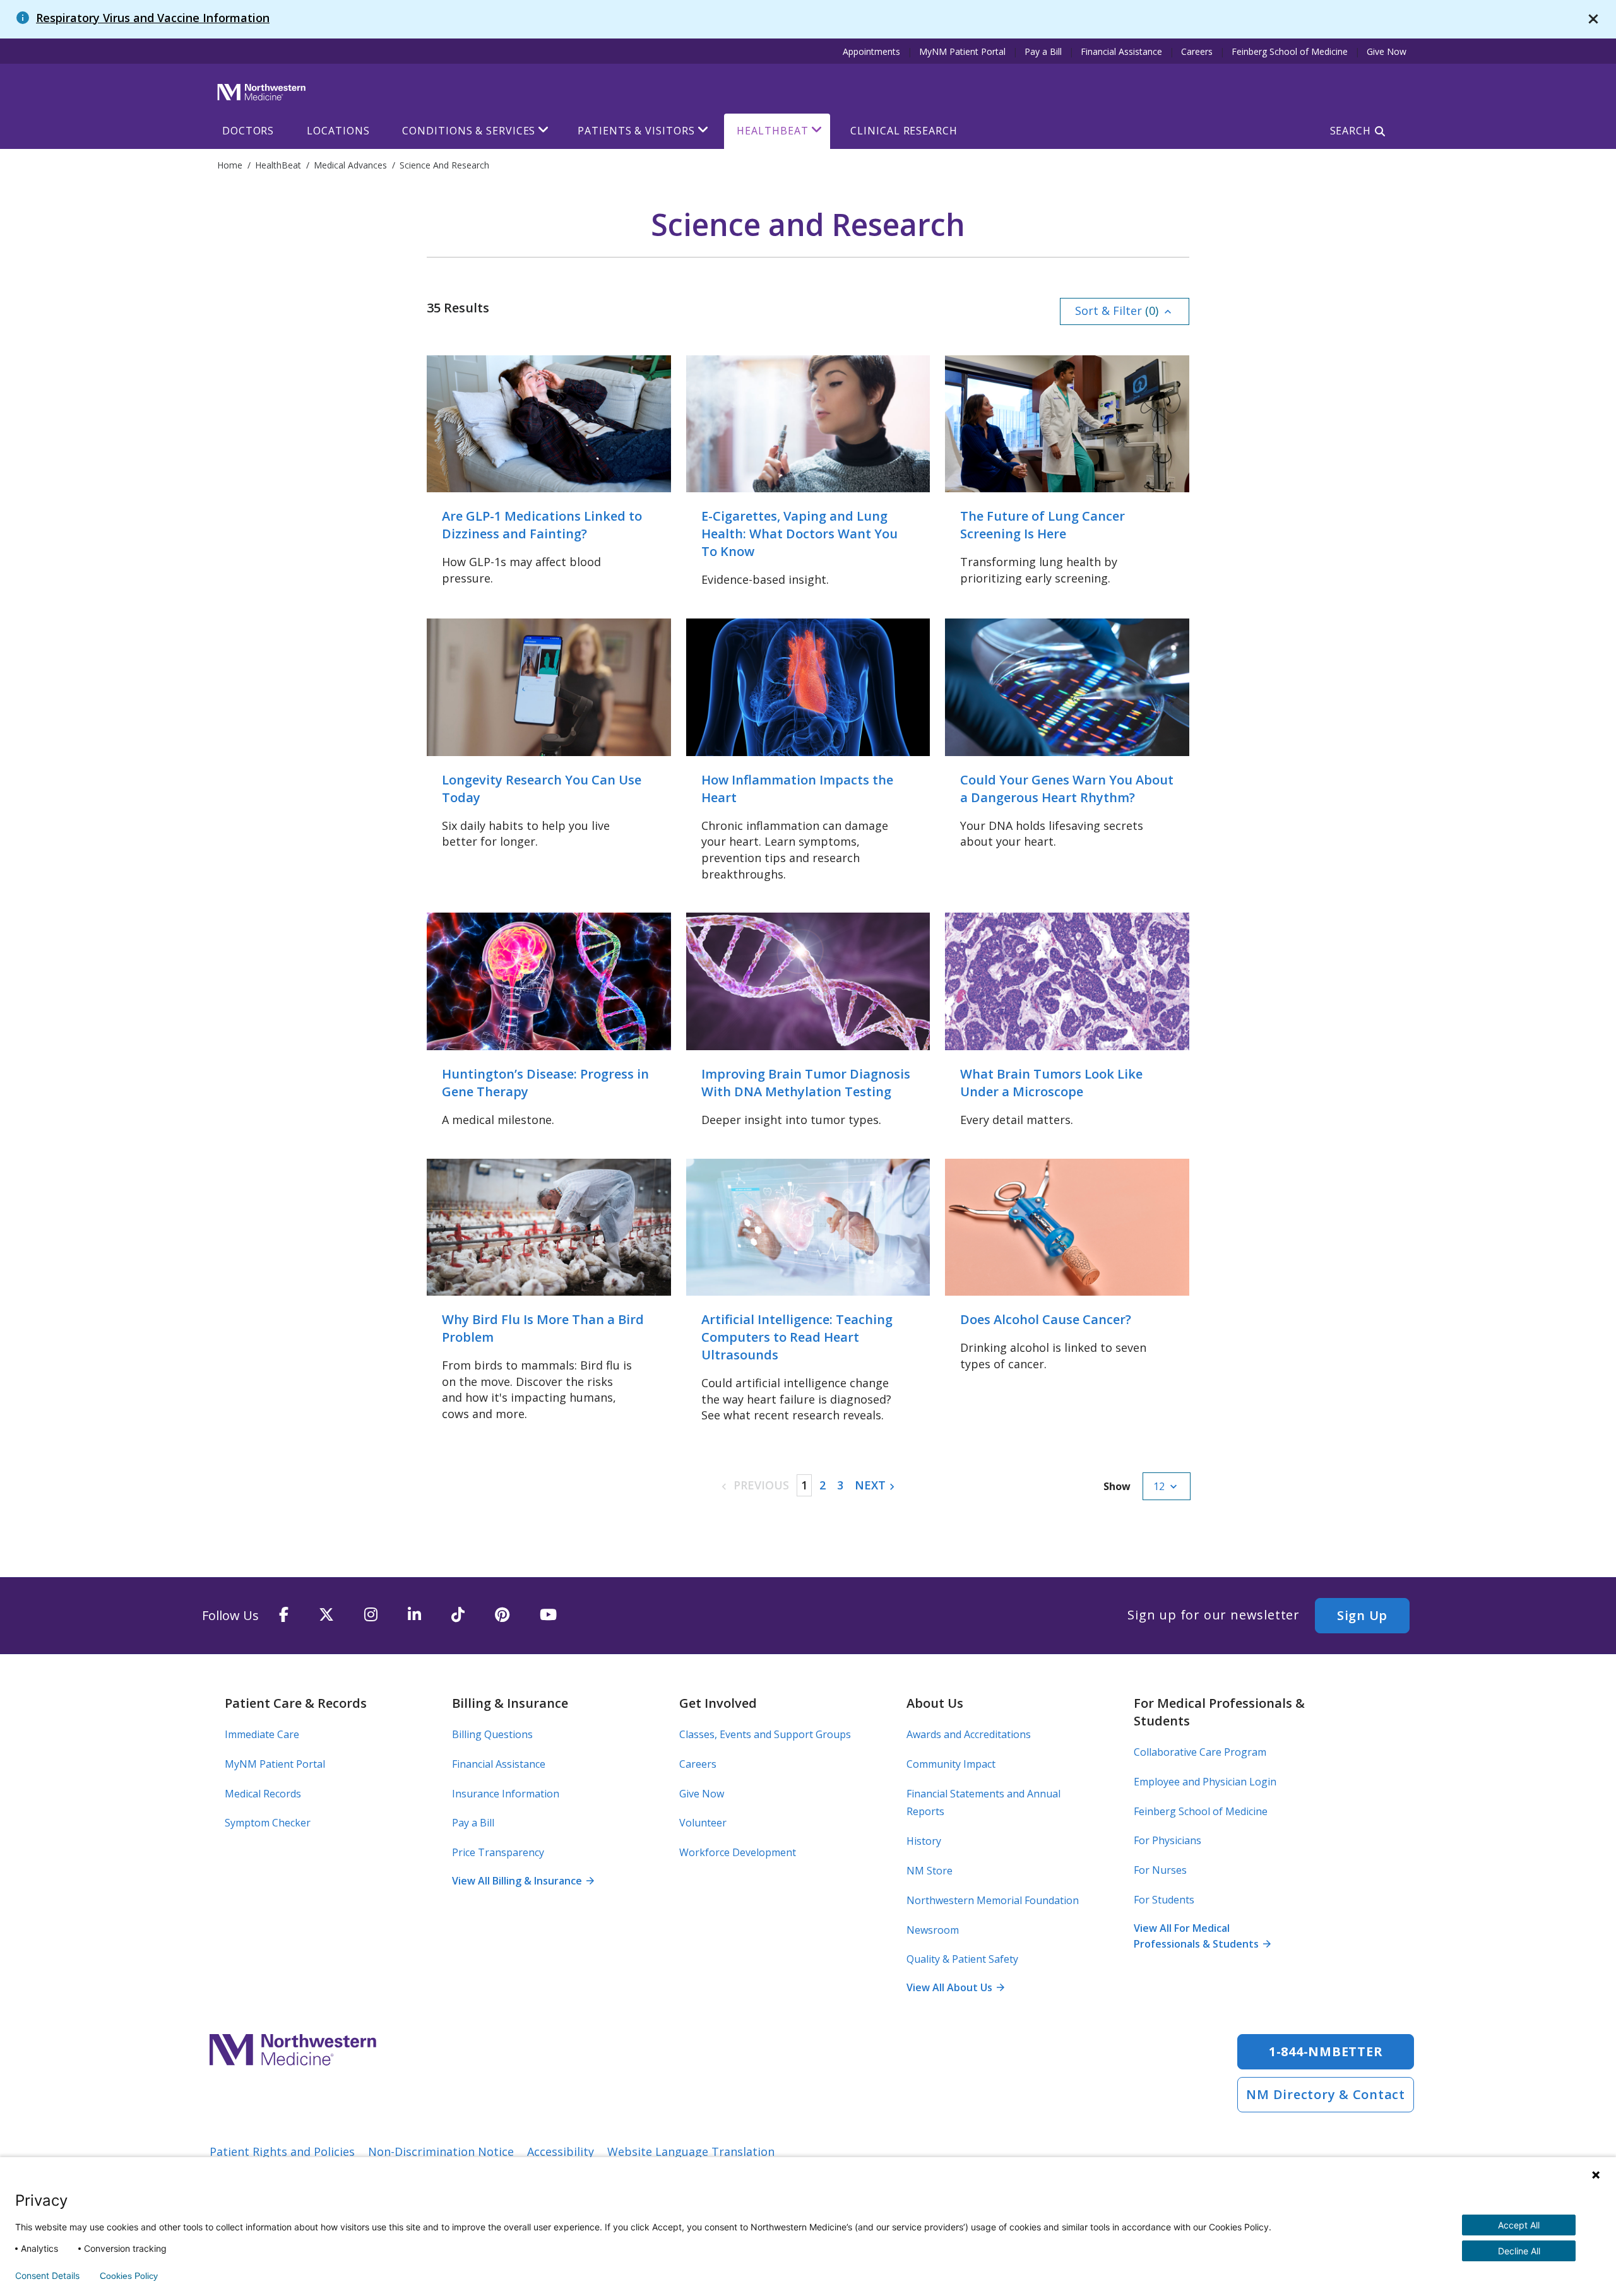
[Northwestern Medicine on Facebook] (284, 1615)
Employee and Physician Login (1205, 1782)
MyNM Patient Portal (962, 51)
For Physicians (1167, 1840)
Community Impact (951, 1764)
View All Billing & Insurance (523, 1881)
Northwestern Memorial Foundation (993, 1900)
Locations (338, 131)
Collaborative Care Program (1200, 1752)
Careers (1197, 51)
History (924, 1841)
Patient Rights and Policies (282, 2151)
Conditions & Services (469, 131)
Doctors (248, 131)
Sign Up (1362, 1615)
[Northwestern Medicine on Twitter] (326, 1615)
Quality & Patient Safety (962, 1959)
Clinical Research (904, 131)
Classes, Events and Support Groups (765, 1734)
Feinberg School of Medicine (1290, 51)
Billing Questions (492, 1734)
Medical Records (263, 1794)
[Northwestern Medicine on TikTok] (458, 1615)
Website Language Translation (691, 2151)
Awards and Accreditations (969, 1734)
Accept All (1519, 2225)
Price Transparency (498, 1852)
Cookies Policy (129, 2276)
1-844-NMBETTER (1326, 2051)
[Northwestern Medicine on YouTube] (548, 1615)
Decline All (1519, 2251)
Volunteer (703, 1823)
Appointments (871, 51)
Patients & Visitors (636, 131)
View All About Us (955, 1987)
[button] (1125, 311)
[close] (1593, 19)
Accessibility (561, 2151)
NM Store (930, 1871)
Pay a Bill (1043, 51)
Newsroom (933, 1930)
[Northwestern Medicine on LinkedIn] (414, 1615)
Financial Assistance (1121, 51)
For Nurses (1160, 1870)
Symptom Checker (268, 1823)
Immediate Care (262, 1734)
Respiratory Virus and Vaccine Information (153, 18)
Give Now (1387, 51)
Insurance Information (506, 1794)
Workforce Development (738, 1852)
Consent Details (47, 2276)
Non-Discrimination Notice (441, 2151)
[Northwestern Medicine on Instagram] (371, 1615)
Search (1351, 131)
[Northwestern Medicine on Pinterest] (502, 1615)
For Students (1164, 1900)
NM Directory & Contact (1326, 2094)
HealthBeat (772, 131)
